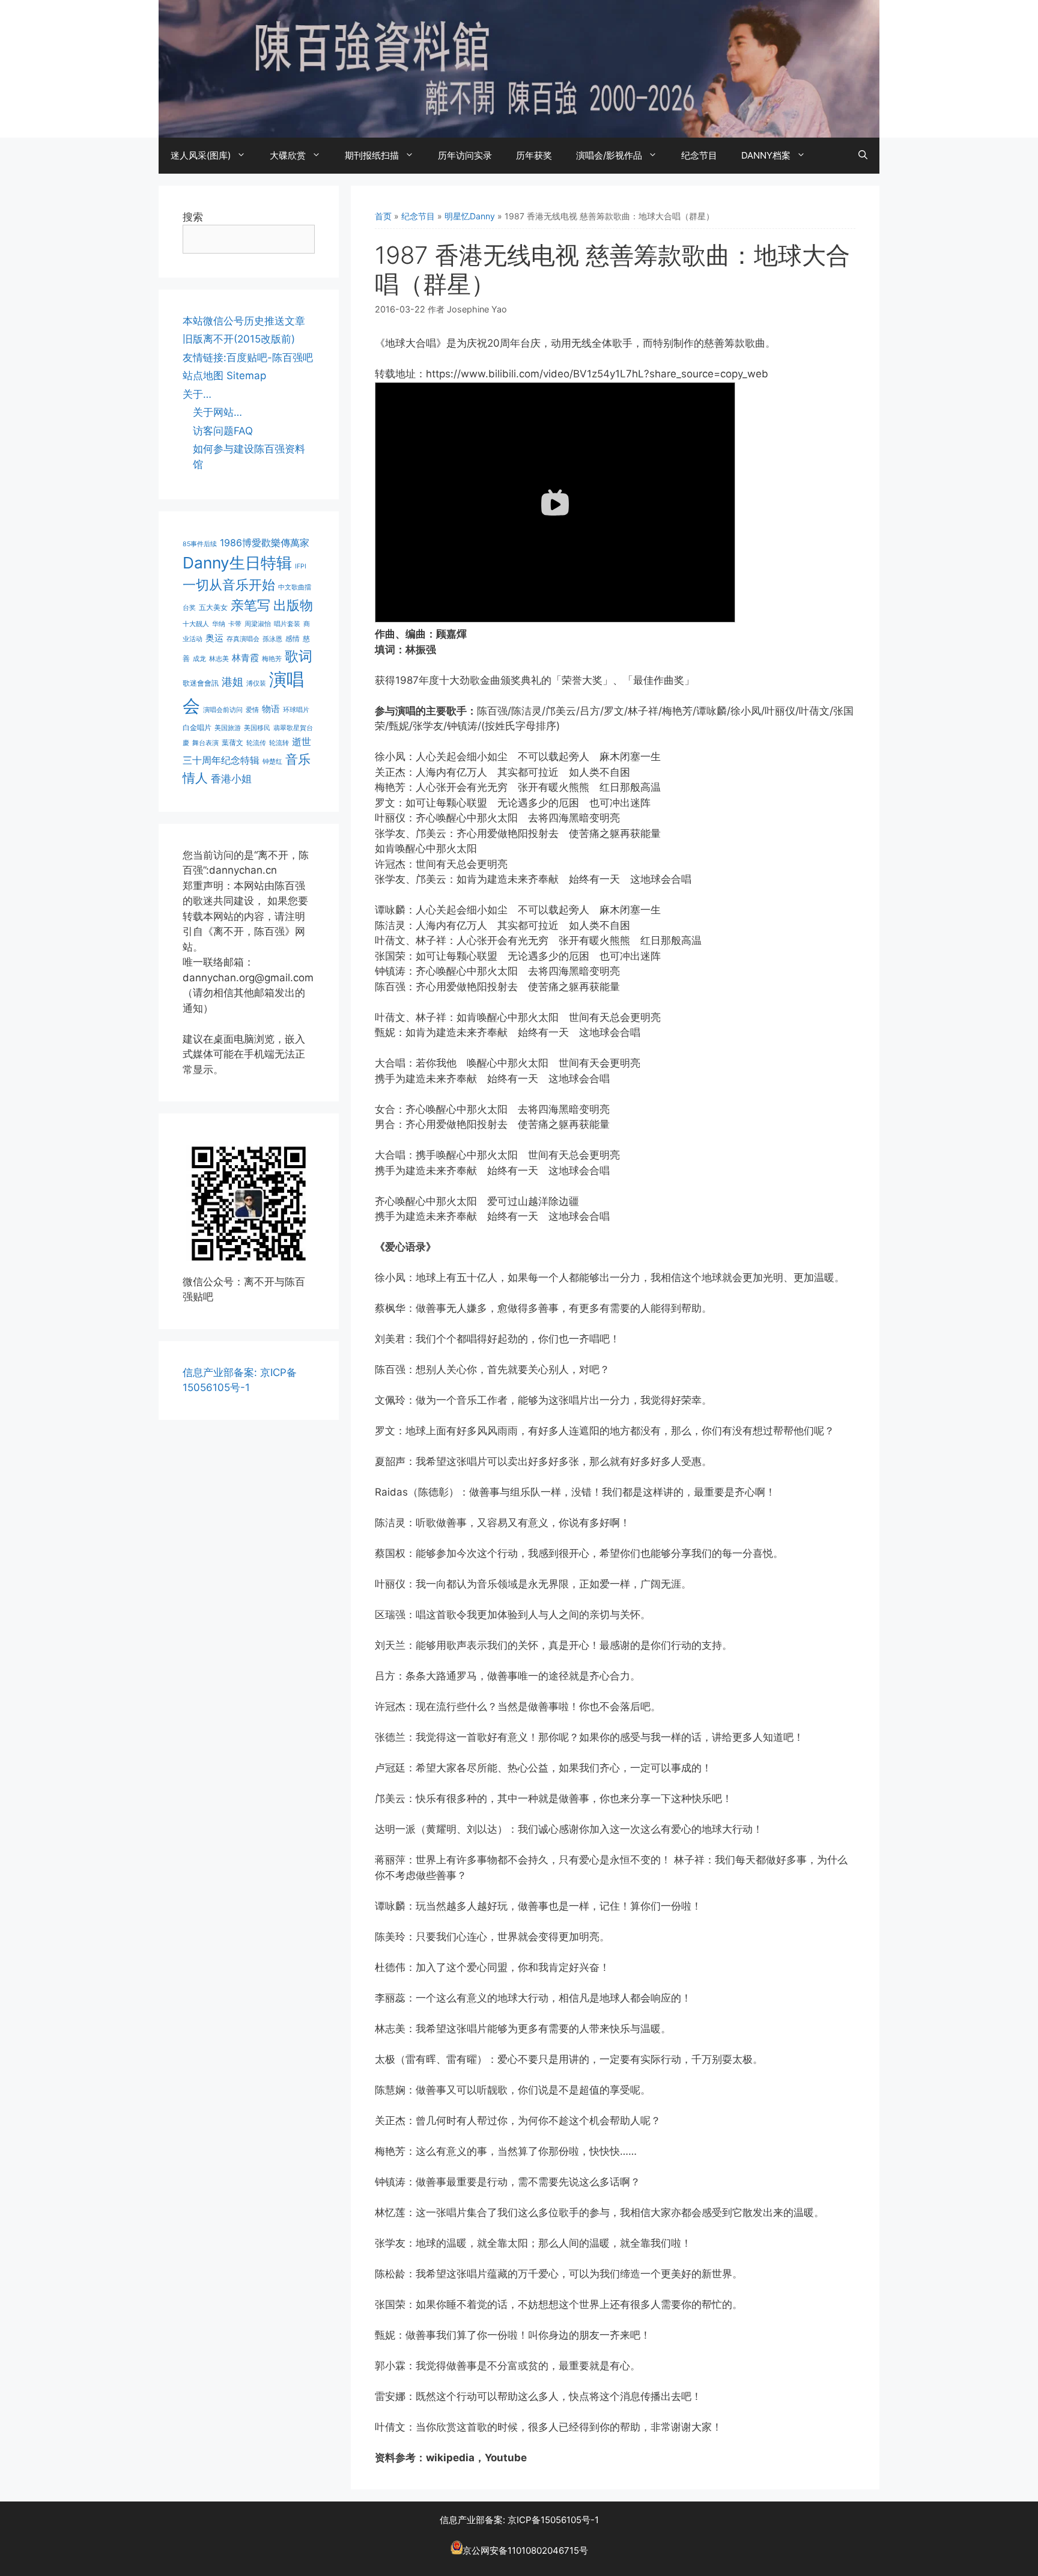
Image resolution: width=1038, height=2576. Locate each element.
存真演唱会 (243, 639)
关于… (197, 394)
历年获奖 (534, 155)
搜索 (193, 217)
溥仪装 (256, 684)
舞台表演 (205, 743)
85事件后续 (200, 544)
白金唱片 (197, 727)
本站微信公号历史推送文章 (244, 321)
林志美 (219, 659)
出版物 (293, 605)
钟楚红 (272, 762)
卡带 (235, 624)
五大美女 (213, 607)
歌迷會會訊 (201, 683)
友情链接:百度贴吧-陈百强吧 (248, 358)
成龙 (199, 659)
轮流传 (256, 743)
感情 (293, 638)
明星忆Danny (470, 216)
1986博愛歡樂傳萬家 (265, 543)
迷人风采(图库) (201, 155)
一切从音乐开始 (229, 584)
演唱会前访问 (223, 710)
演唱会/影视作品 (609, 155)
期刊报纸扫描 (372, 155)
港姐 (232, 682)
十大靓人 (196, 624)
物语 (271, 709)
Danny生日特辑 (237, 563)
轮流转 (279, 743)
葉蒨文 (232, 742)
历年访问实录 (465, 155)
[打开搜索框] (863, 156)
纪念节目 (699, 155)
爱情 (252, 710)
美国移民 (257, 728)
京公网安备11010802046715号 (525, 2551)
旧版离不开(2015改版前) (239, 339)
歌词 (299, 656)
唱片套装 (287, 624)
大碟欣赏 (288, 155)
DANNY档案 (766, 155)
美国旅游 (228, 728)
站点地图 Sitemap (224, 376)
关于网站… (217, 412)
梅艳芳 (272, 659)
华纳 (219, 624)
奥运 (214, 638)
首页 (383, 216)
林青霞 (245, 658)
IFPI (301, 566)
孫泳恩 (272, 639)
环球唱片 (296, 710)
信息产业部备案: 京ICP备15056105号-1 (519, 2520)
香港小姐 (231, 778)
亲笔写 (250, 605)
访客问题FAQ (223, 431)
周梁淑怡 (258, 624)
